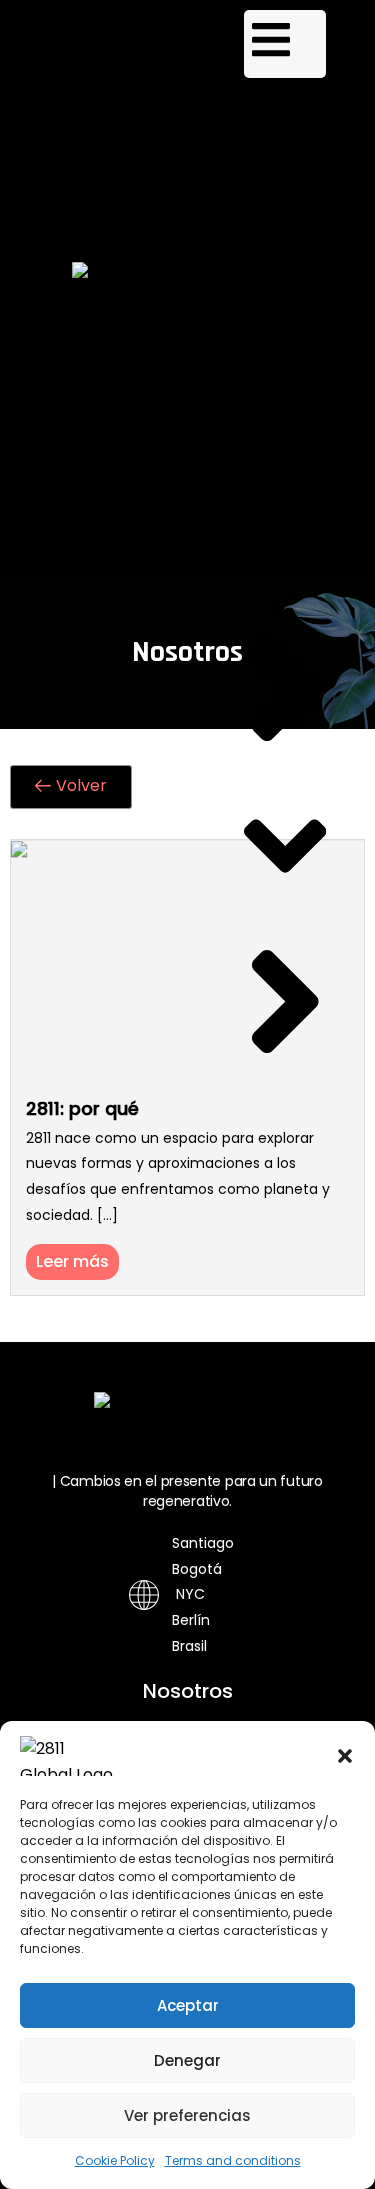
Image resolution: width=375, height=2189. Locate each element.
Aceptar (188, 2005)
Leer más (72, 1261)
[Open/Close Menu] (285, 44)
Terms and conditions (233, 2160)
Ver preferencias (187, 2115)
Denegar (187, 2060)
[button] (345, 1756)
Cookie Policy (115, 2160)
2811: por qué (82, 1108)
